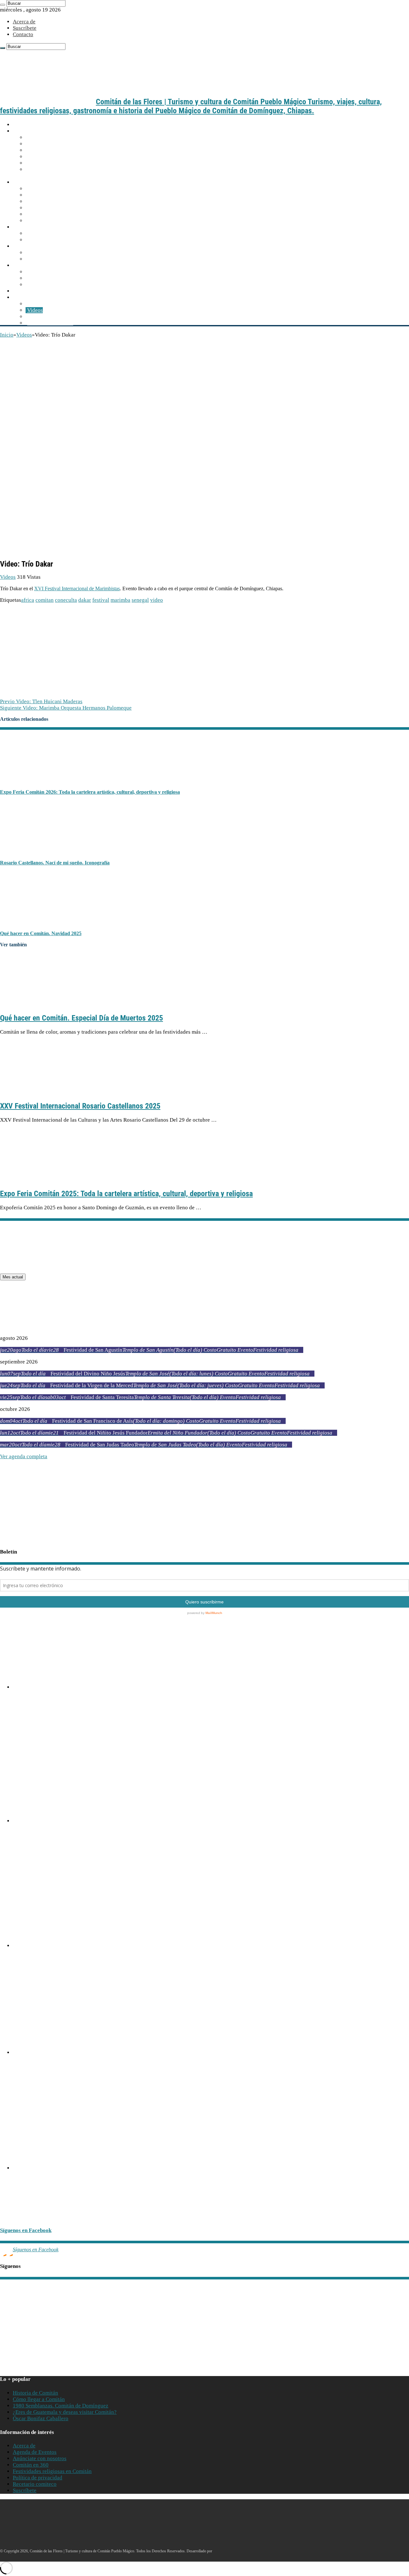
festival (101, 600)
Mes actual (13, 1277)
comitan (45, 600)
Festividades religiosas (53, 240)
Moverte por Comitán (51, 144)
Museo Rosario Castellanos (31, 1969)
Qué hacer (26, 227)
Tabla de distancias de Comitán (62, 150)
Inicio (19, 125)
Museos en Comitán (50, 208)
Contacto (23, 34)
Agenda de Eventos (35, 2452)
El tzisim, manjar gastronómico (62, 278)
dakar (85, 600)
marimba (120, 600)
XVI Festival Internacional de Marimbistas (77, 588)
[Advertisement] (204, 386)
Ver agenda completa (24, 1456)
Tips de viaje (42, 163)
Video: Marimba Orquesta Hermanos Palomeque (66, 708)
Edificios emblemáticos (54, 195)
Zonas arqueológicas (51, 259)
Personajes (39, 214)
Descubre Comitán (35, 182)
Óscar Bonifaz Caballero (41, 2418)
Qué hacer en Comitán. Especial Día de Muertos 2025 (81, 1018)
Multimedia (27, 297)
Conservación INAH (50, 323)
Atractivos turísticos (37, 246)
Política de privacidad (38, 2478)
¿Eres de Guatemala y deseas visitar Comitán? (65, 2412)
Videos (35, 310)
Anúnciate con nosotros (40, 2458)
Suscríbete (25, 28)
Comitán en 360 (31, 2465)
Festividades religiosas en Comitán (52, 2471)
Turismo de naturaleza (52, 253)
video (157, 600)
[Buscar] (3, 5)
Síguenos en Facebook (26, 2230)
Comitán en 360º (46, 221)
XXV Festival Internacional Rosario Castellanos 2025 (80, 1106)
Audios (35, 304)
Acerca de (24, 22)
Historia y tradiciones (52, 189)
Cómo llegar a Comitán (53, 137)
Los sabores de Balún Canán (59, 272)
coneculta (66, 600)
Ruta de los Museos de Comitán (26, 1724)
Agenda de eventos (49, 233)
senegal (140, 600)
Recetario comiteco (49, 285)
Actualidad (27, 291)
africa (28, 600)
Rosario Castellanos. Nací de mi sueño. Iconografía (55, 863)
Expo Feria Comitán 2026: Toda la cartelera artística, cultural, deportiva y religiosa (90, 792)
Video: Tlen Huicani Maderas (41, 701)
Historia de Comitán (35, 2393)
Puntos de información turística (63, 157)
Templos (37, 201)
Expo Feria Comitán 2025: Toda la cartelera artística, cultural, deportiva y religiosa (126, 1194)
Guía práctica (30, 131)
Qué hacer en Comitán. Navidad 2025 (41, 933)
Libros (35, 317)
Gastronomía (29, 265)
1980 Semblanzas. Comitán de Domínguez (61, 2406)
